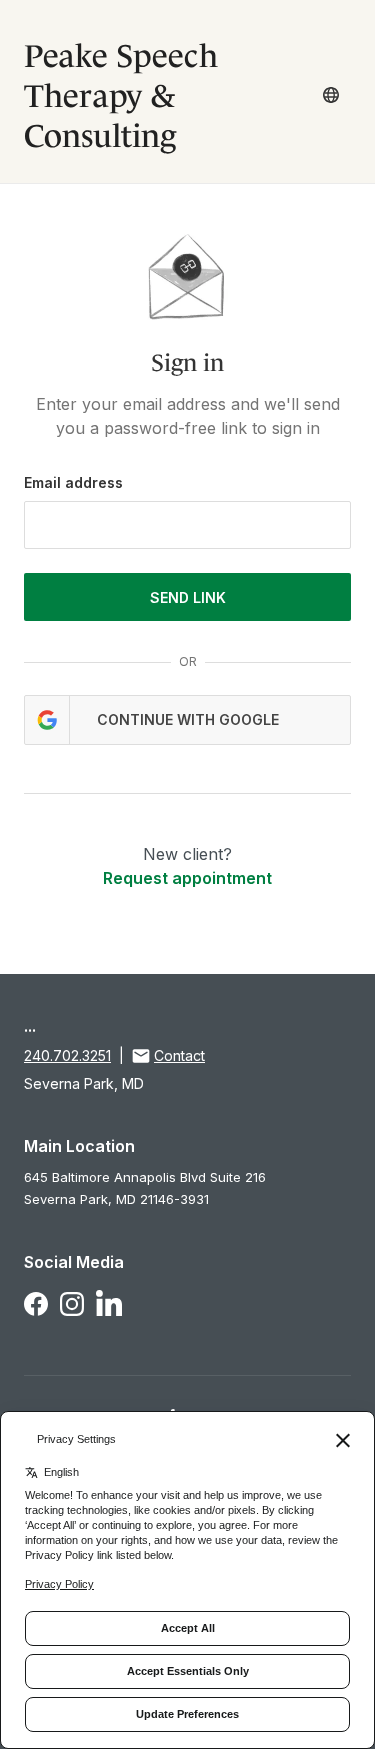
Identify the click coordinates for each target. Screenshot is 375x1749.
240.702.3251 (67, 1055)
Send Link (188, 597)
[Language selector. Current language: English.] (331, 95)
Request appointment (187, 878)
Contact (179, 1055)
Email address (73, 482)
